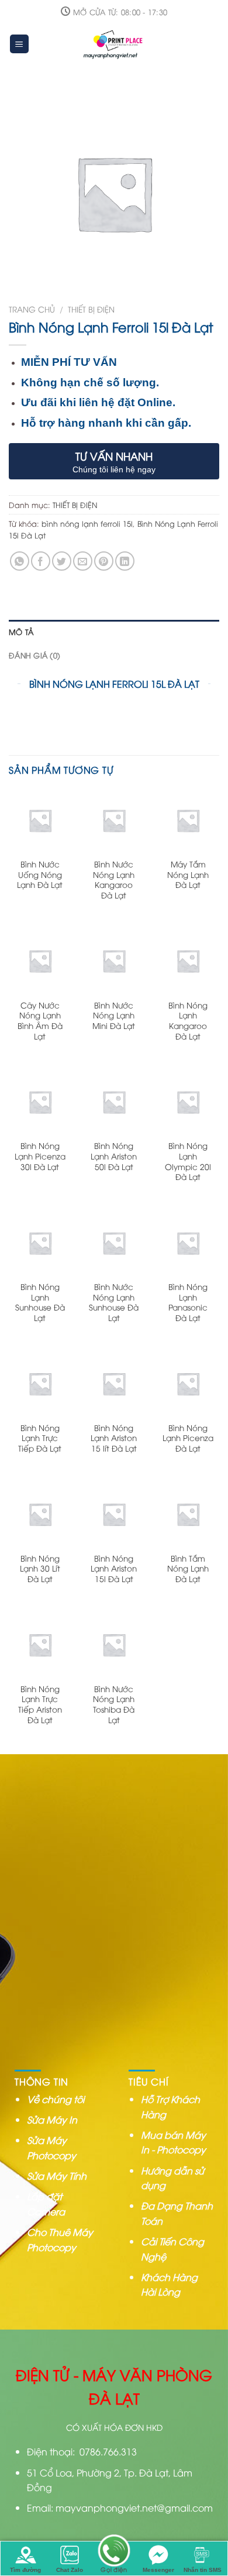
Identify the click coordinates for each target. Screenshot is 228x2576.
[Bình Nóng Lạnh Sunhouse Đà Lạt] (40, 1243)
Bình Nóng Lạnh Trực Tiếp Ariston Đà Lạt (40, 1704)
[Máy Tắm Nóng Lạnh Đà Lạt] (188, 820)
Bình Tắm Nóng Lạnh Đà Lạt (188, 1568)
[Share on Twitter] (62, 561)
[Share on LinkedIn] (125, 561)
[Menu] (20, 44)
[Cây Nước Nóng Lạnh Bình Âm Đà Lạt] (40, 961)
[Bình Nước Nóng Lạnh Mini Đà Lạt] (114, 961)
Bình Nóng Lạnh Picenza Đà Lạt (188, 1438)
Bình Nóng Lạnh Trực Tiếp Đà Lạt (40, 1438)
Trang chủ (32, 309)
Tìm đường (25, 2570)
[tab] (114, 632)
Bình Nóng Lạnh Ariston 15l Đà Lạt (114, 1568)
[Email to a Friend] (83, 561)
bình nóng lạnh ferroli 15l (87, 523)
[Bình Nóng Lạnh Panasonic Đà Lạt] (188, 1243)
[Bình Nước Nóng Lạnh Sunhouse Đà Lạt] (114, 1243)
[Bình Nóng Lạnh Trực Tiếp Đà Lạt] (40, 1383)
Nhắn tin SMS (203, 2570)
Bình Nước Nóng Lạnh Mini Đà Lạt (114, 1015)
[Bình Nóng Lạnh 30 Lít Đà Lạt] (40, 1514)
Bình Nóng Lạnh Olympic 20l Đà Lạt (188, 1161)
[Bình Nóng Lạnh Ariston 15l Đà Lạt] (114, 1514)
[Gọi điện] (114, 2552)
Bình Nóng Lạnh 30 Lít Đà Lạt (40, 1568)
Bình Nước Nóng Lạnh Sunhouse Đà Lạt (114, 1302)
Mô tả (21, 632)
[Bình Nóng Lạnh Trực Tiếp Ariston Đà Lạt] (40, 1644)
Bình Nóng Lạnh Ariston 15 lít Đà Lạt (114, 1438)
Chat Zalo (70, 2570)
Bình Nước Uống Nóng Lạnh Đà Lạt (40, 874)
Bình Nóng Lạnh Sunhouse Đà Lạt (40, 1302)
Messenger (158, 2570)
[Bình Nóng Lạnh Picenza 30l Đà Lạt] (40, 1102)
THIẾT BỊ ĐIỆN (91, 309)
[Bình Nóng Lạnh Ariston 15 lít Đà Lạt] (114, 1383)
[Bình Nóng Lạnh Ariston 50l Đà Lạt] (114, 1102)
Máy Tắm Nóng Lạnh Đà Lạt (188, 874)
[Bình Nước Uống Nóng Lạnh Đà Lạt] (40, 820)
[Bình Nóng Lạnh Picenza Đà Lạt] (188, 1383)
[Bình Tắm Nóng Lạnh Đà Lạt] (188, 1514)
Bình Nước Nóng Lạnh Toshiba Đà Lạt (114, 1704)
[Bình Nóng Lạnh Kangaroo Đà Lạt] (188, 961)
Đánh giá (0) (34, 655)
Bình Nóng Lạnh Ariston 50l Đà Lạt (114, 1156)
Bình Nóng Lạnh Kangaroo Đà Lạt (188, 1021)
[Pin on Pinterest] (104, 561)
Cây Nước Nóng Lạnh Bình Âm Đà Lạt (40, 1021)
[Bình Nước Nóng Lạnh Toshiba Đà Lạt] (114, 1644)
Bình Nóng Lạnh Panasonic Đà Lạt (188, 1302)
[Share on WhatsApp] (20, 561)
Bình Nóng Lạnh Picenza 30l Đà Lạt (40, 1156)
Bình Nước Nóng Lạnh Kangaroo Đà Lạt (114, 879)
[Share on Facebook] (41, 561)
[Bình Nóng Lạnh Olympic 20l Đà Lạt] (188, 1102)
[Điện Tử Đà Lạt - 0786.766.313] (115, 44)
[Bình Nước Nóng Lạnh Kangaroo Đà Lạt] (114, 820)
